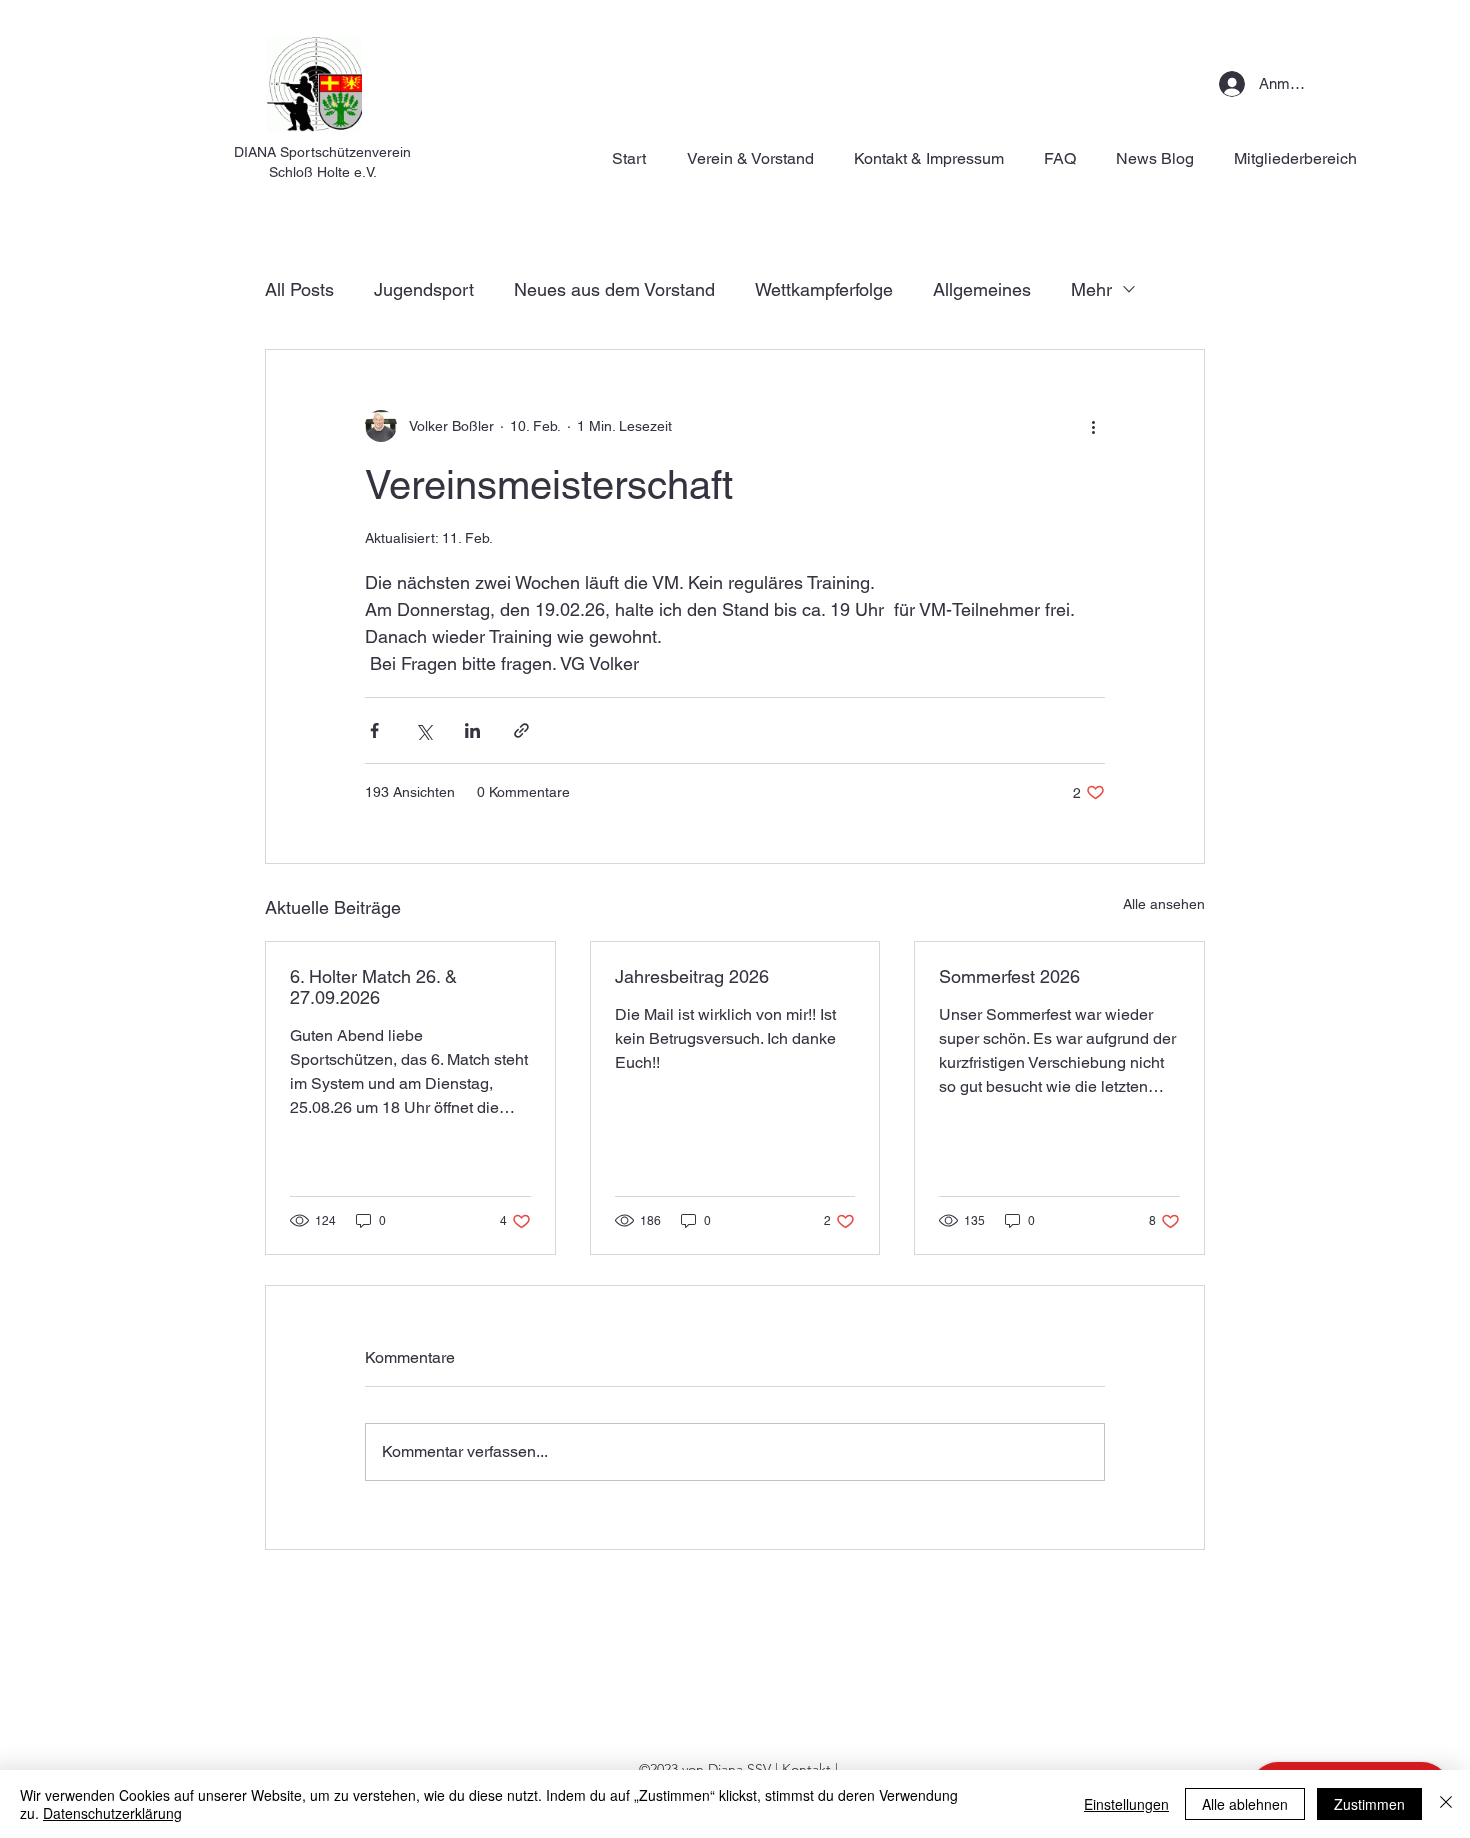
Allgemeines (982, 289)
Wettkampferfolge (824, 289)
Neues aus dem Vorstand (614, 289)
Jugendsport (424, 289)
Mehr (1091, 289)
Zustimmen (1369, 1804)
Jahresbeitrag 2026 (692, 976)
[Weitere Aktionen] (1093, 426)
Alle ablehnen (1245, 1804)
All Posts (299, 289)
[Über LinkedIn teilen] (472, 730)
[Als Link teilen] (521, 730)
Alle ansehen (1164, 904)
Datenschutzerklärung (112, 1813)
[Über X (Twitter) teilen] (423, 730)
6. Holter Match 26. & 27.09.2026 (373, 987)
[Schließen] (1446, 1804)
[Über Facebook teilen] (374, 730)
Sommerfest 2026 (1009, 976)
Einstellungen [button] (1126, 1804)
